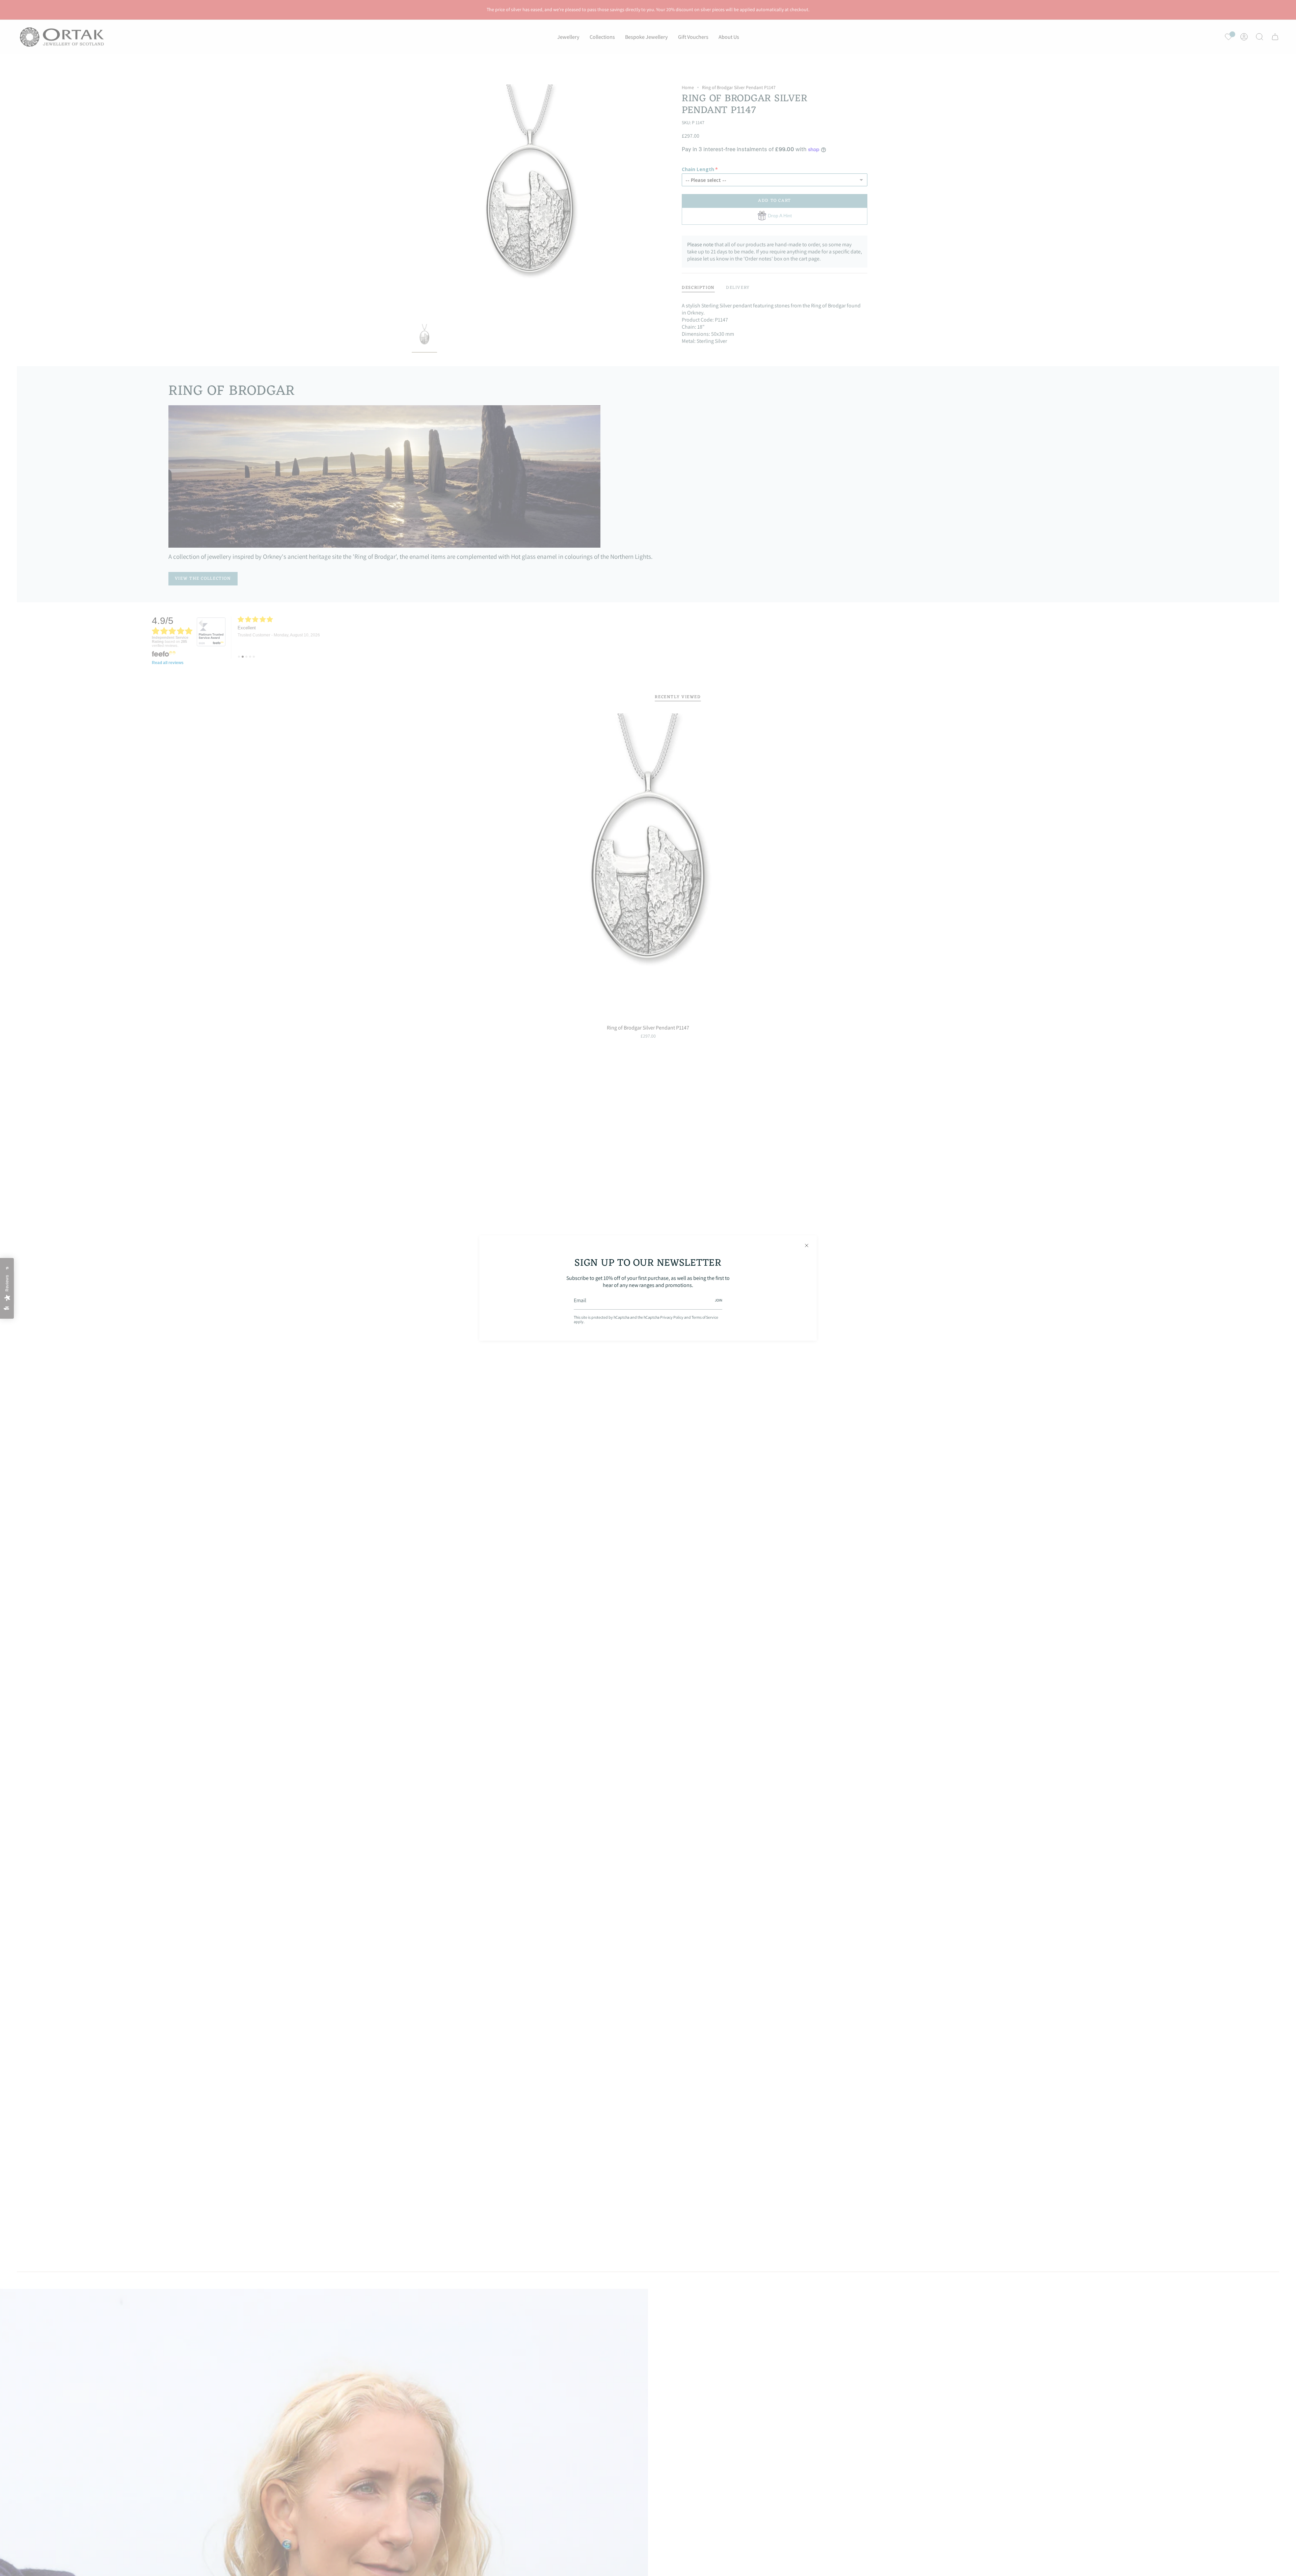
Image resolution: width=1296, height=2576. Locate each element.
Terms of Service (705, 1317)
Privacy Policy (672, 1317)
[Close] (807, 1245)
